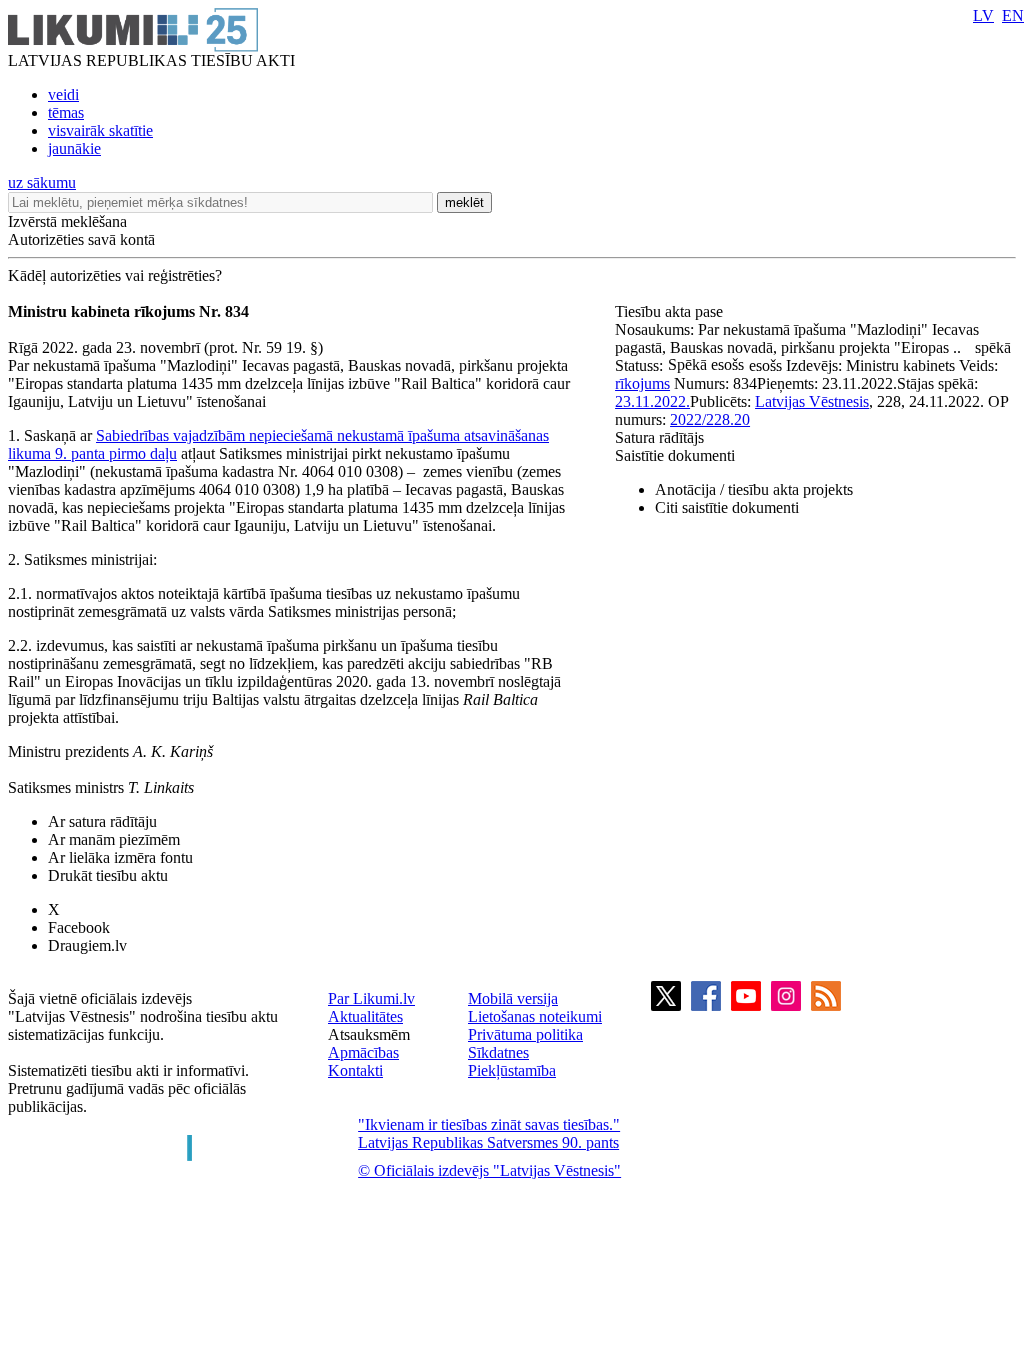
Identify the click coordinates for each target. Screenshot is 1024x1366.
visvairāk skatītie (100, 130)
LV (983, 15)
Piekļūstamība (512, 1070)
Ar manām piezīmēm (114, 839)
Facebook (79, 927)
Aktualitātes (365, 1016)
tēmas (66, 112)
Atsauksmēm (369, 1034)
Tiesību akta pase (671, 311)
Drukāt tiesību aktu (108, 875)
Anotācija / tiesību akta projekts (754, 489)
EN (1013, 15)
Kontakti (355, 1070)
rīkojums (642, 383)
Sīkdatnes (498, 1052)
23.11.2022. (652, 401)
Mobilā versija (513, 998)
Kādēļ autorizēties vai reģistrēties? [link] (115, 275)
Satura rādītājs (659, 437)
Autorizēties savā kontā (81, 239)
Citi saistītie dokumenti (727, 507)
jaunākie (74, 148)
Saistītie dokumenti (675, 455)
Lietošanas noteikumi (535, 1016)
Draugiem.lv (87, 945)
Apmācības (363, 1052)
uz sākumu (42, 182)
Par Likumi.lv (371, 998)
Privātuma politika (525, 1034)
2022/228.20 (710, 419)
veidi (63, 94)
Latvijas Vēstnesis (812, 401)
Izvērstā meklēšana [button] (67, 221)
